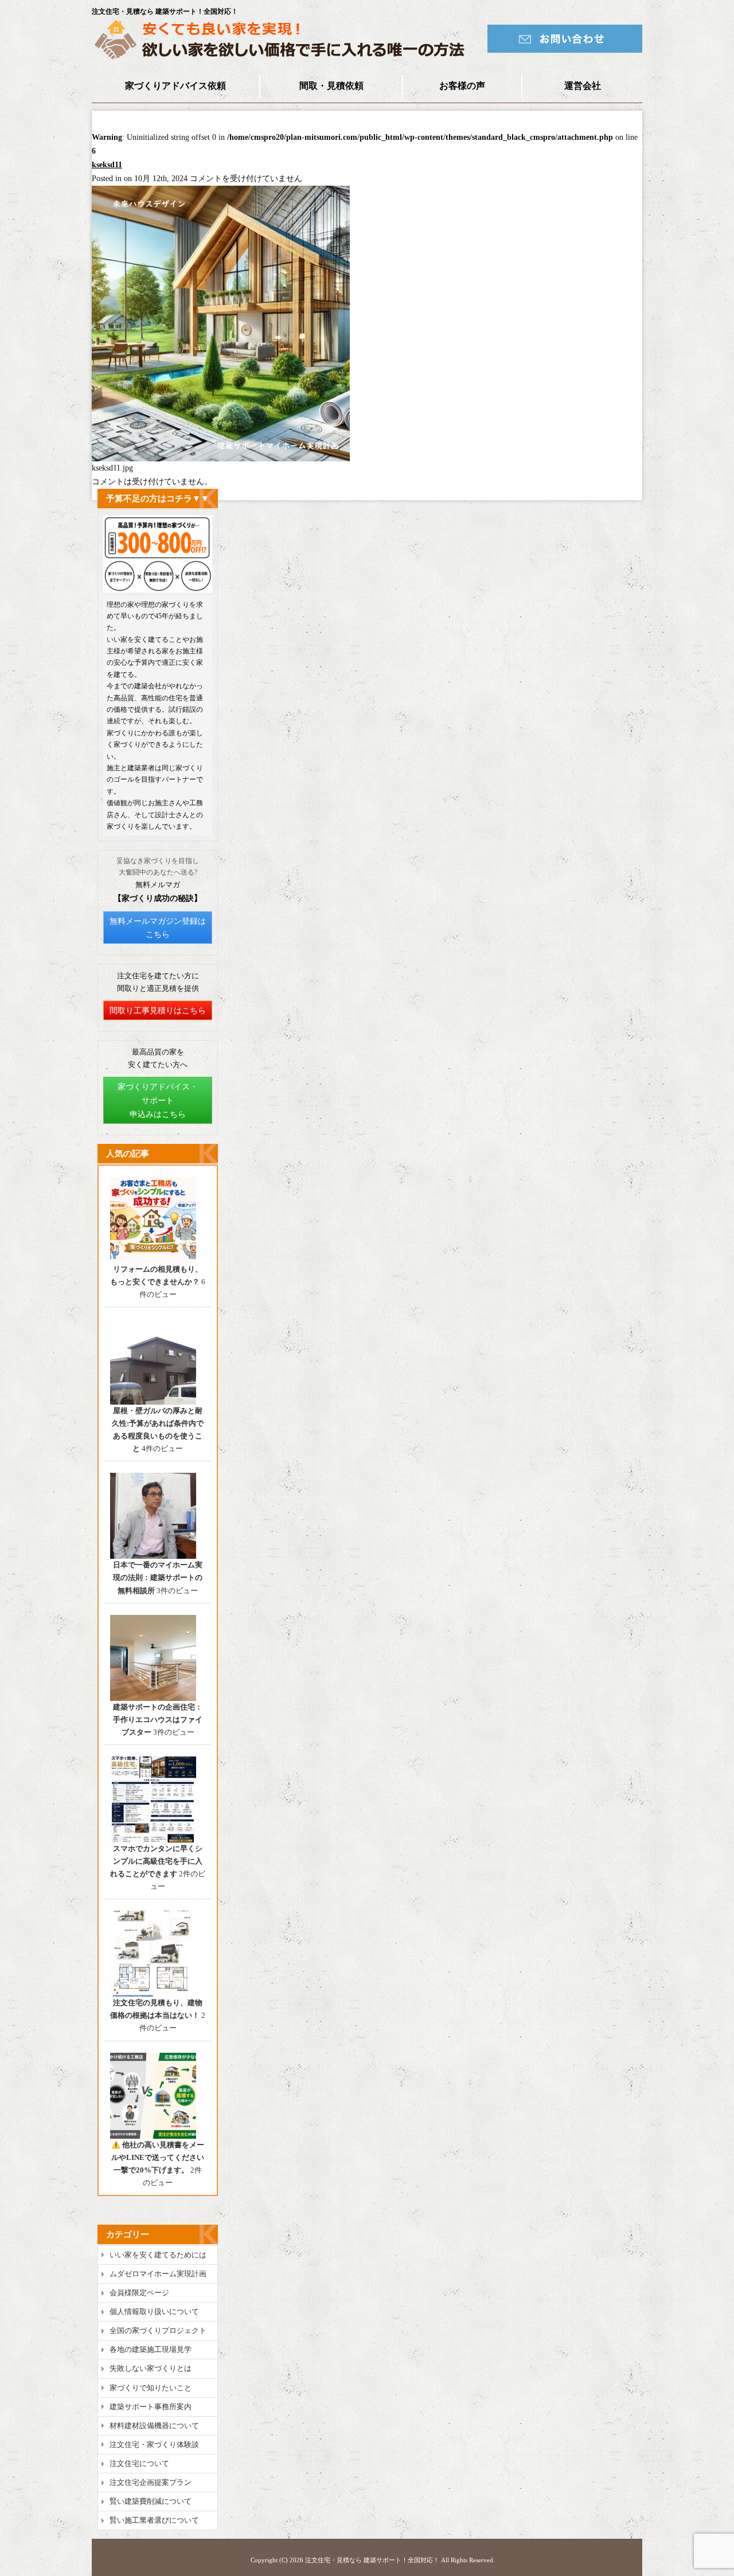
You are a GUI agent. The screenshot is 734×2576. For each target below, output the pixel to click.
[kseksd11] (221, 459)
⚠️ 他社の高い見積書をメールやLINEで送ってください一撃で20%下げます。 (158, 2157)
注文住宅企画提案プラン (151, 2482)
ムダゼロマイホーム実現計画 (158, 2274)
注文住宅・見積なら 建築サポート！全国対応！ (372, 2560)
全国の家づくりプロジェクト (158, 2330)
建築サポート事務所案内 (151, 2407)
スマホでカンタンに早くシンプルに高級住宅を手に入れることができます (156, 1861)
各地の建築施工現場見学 (151, 2349)
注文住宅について (139, 2463)
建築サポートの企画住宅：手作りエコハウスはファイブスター (158, 1720)
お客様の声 (462, 86)
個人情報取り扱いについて (154, 2312)
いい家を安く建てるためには (158, 2255)
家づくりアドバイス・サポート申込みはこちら (158, 1101)
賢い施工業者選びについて (154, 2520)
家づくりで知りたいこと (151, 2388)
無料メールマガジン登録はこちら (158, 928)
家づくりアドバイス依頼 (175, 86)
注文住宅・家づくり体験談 (154, 2444)
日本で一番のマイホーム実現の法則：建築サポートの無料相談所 (158, 1577)
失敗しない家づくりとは (151, 2368)
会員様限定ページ (139, 2293)
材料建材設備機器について (154, 2426)
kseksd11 (107, 165)
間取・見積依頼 (331, 86)
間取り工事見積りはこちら (158, 1011)
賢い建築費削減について (151, 2501)
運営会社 (583, 86)
